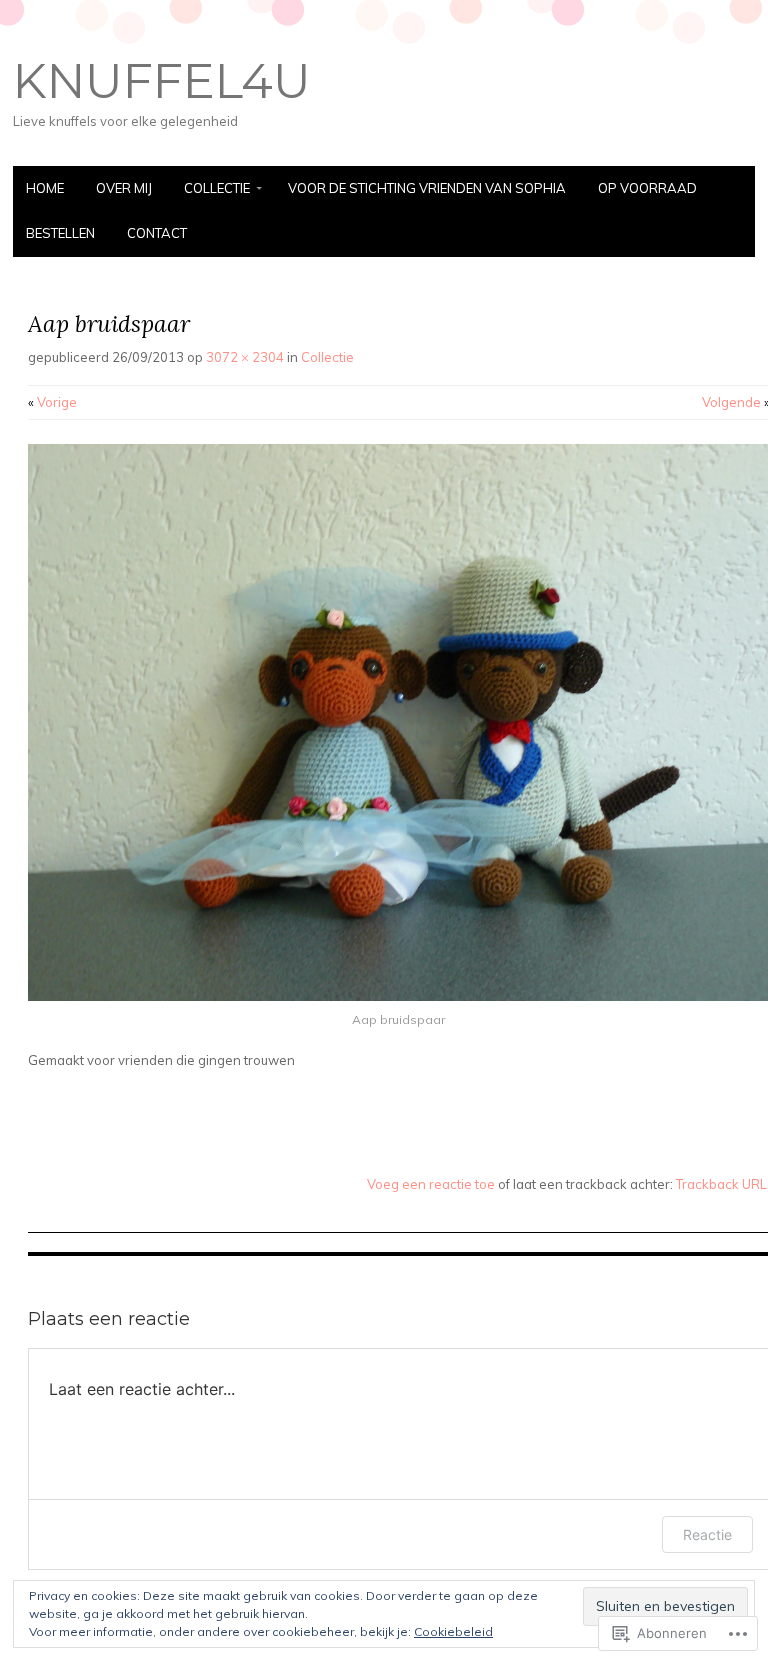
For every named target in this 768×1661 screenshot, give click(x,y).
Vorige (52, 402)
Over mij (124, 188)
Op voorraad (647, 188)
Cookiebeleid (453, 1631)
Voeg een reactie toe (431, 1184)
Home (45, 188)
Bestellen (60, 233)
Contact (157, 233)
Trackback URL (721, 1184)
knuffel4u (162, 81)
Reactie (707, 1534)
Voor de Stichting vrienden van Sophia (427, 188)
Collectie (217, 188)
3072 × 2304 (245, 357)
